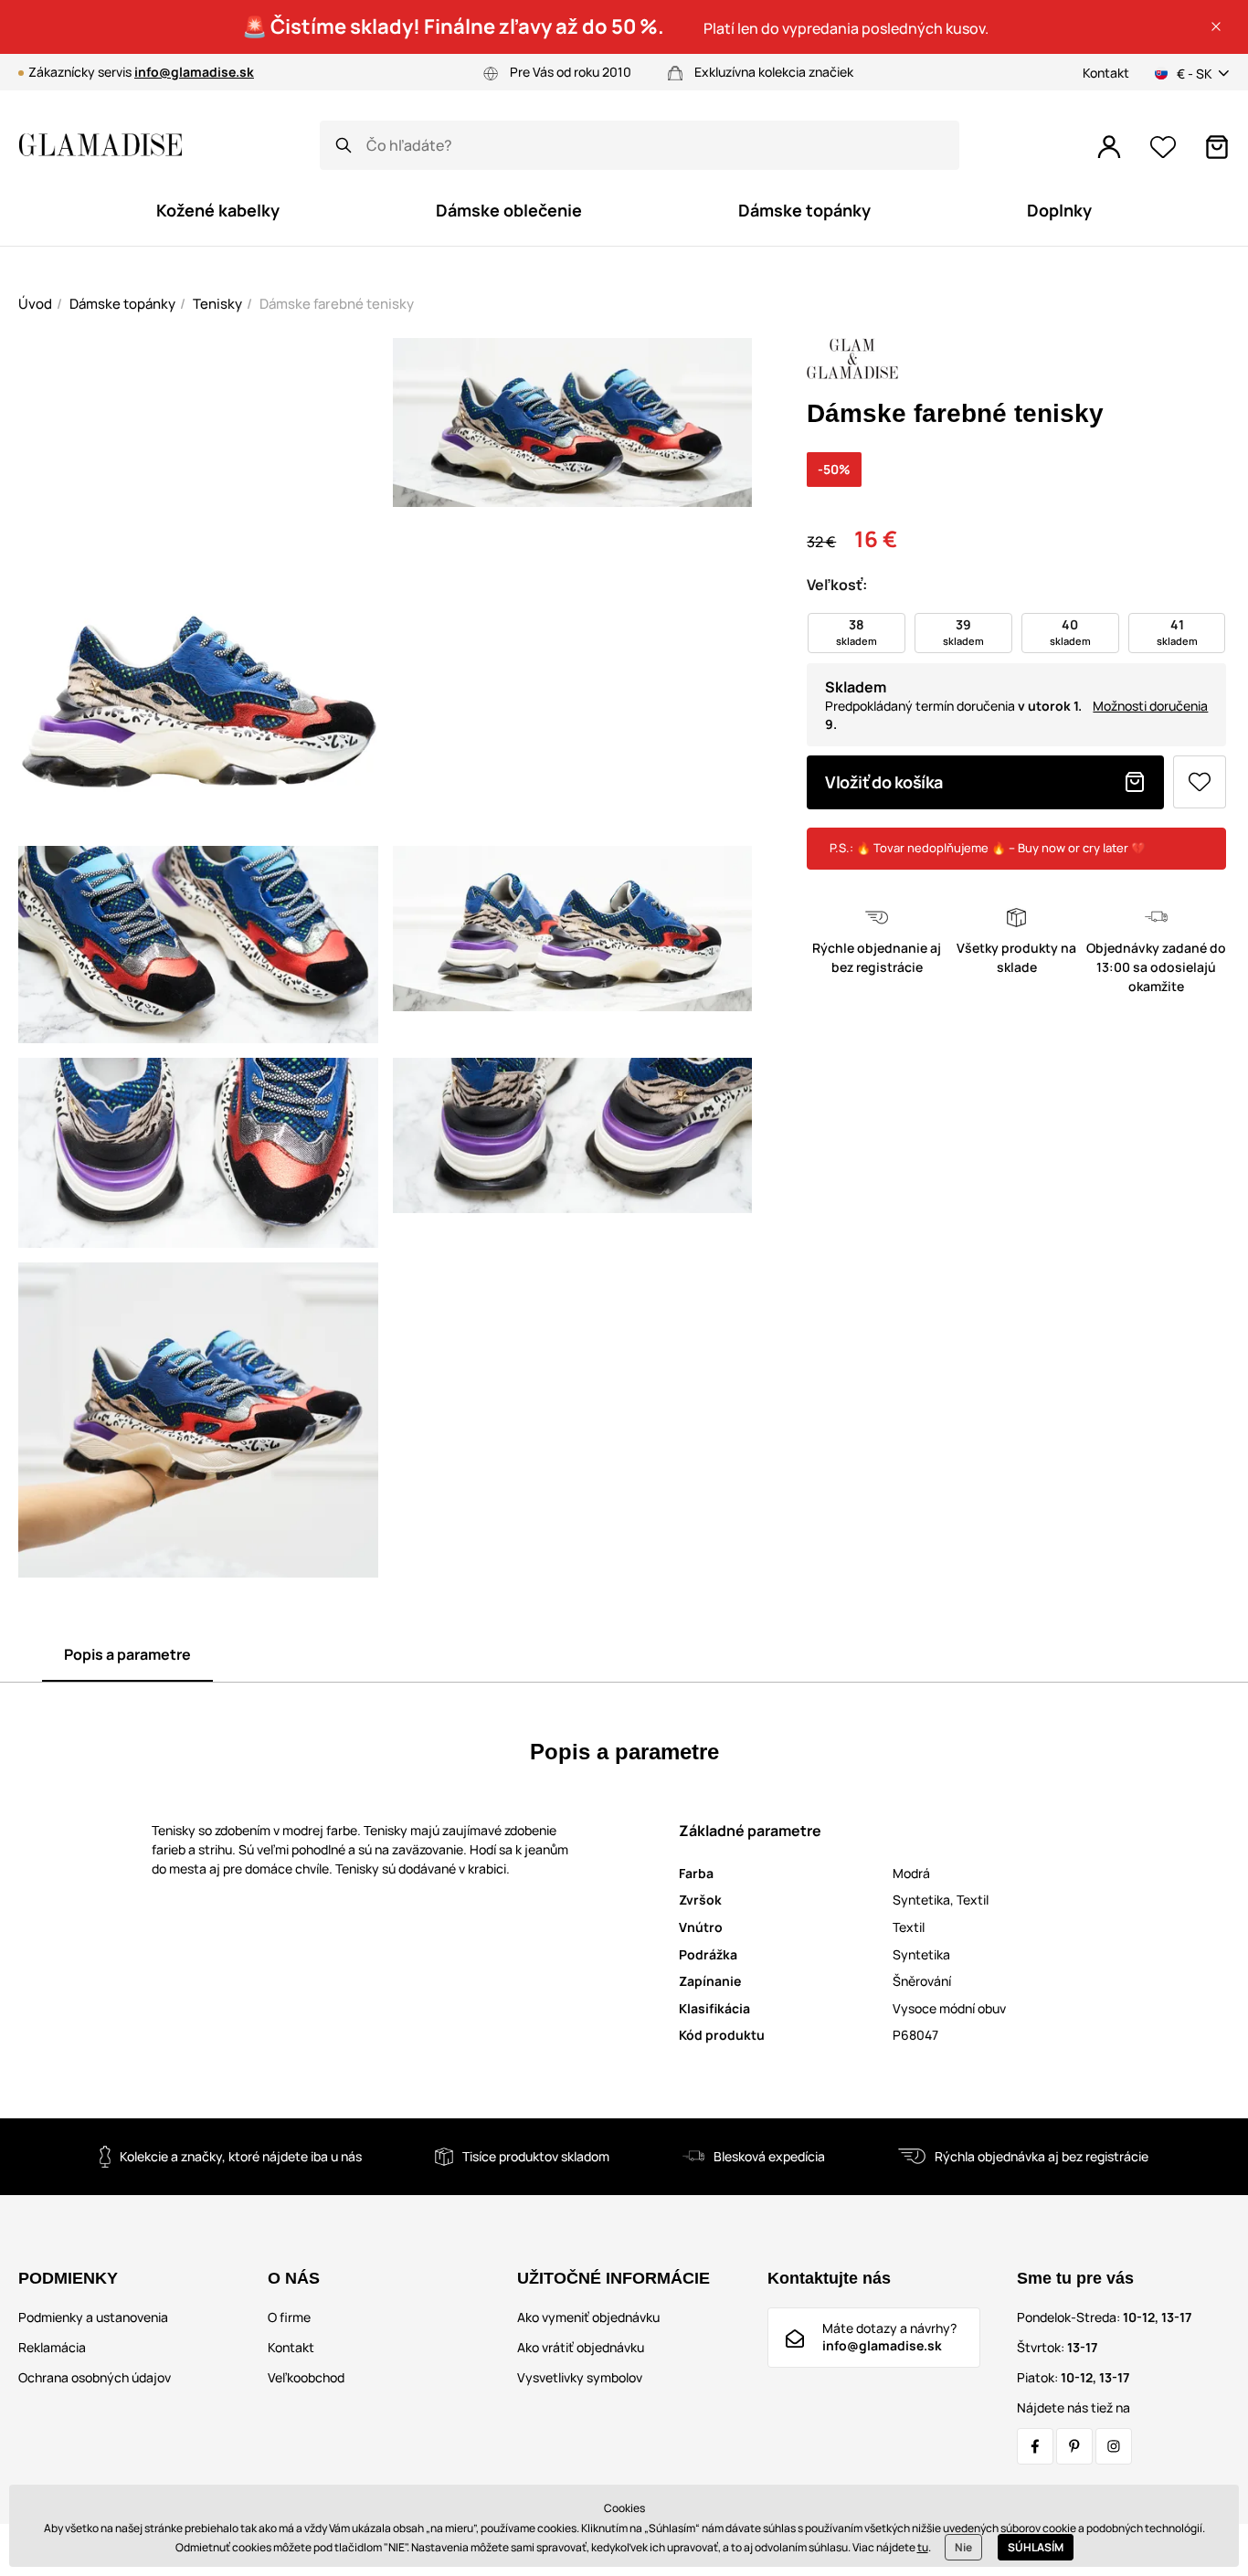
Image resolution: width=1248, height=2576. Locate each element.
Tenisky (217, 304)
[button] (1216, 26)
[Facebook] (1035, 2446)
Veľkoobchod (306, 2377)
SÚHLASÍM (1036, 2547)
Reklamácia (52, 2347)
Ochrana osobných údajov (95, 2377)
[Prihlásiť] (1109, 147)
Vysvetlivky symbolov (580, 2377)
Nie (963, 2547)
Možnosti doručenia (1150, 706)
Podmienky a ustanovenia (93, 2317)
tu (923, 2547)
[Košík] (1217, 147)
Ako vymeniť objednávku (588, 2317)
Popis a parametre (127, 1654)
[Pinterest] (1074, 2446)
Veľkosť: (837, 585)
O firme (289, 2317)
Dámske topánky (122, 304)
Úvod (35, 304)
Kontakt (1106, 73)
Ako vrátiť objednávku (581, 2347)
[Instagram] (1114, 2446)
